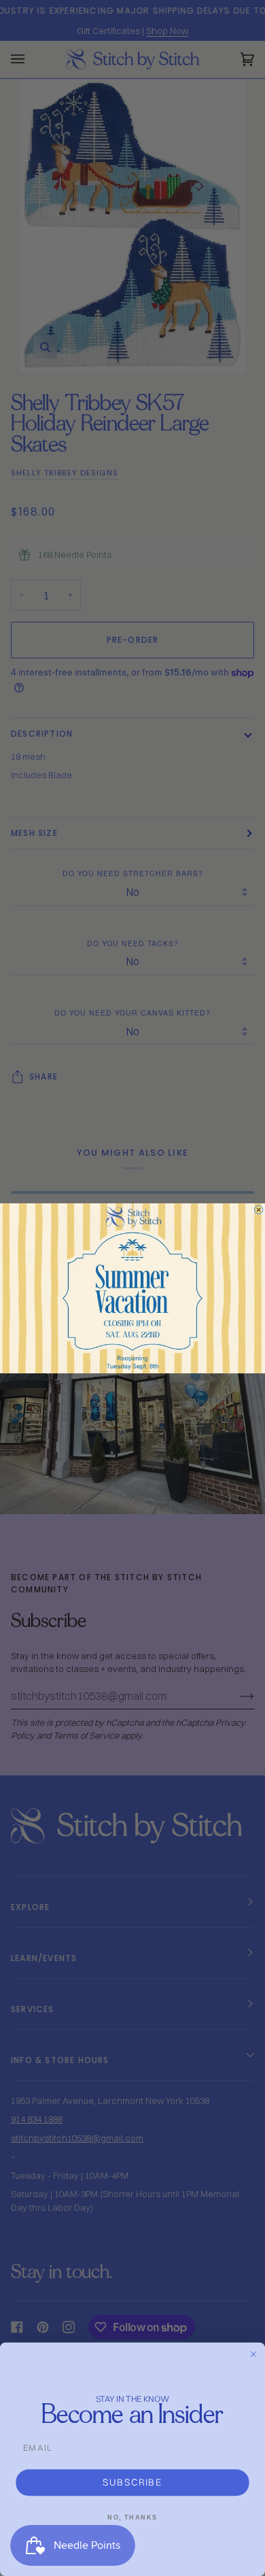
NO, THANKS (132, 2517)
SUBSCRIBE (132, 2482)
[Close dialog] (258, 1209)
